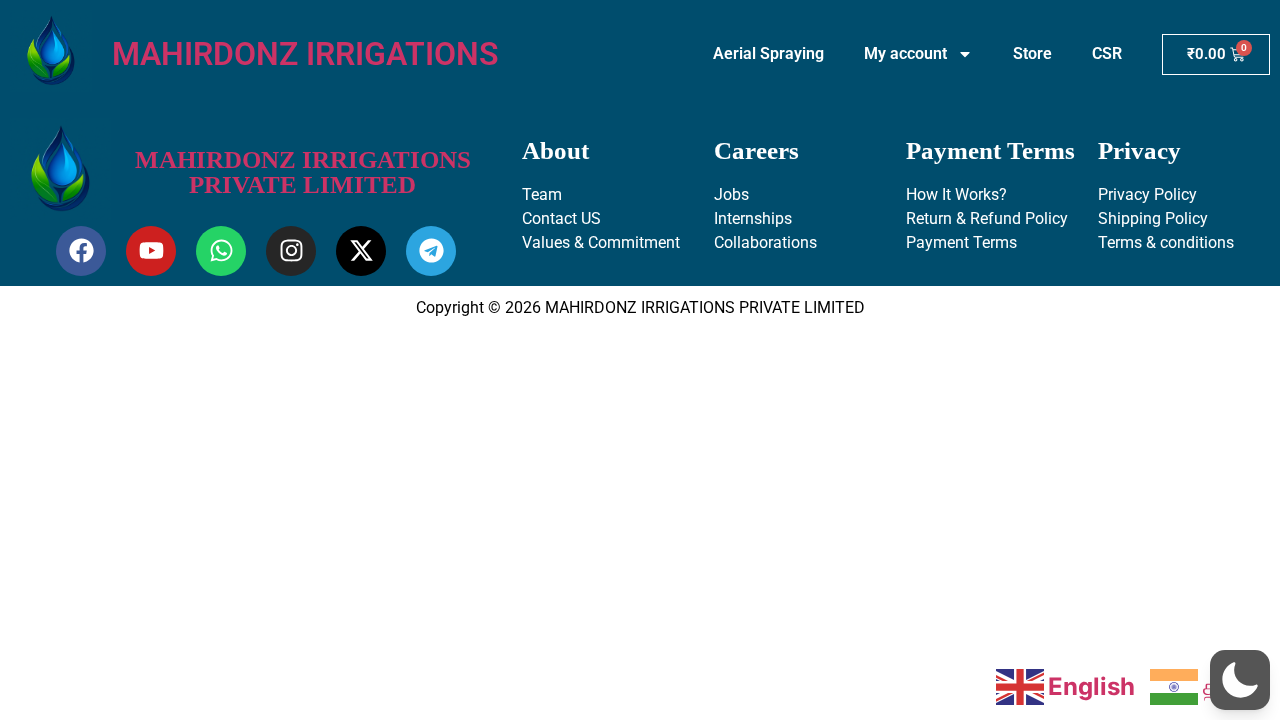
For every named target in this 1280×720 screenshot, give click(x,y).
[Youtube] (151, 251)
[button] (1240, 680)
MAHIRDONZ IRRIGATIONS (305, 54)
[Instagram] (291, 251)
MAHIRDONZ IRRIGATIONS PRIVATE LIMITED (303, 172)
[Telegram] (431, 251)
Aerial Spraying (768, 53)
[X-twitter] (361, 251)
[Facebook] (81, 251)
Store (1032, 53)
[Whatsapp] (221, 251)
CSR (1107, 53)
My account (905, 53)
